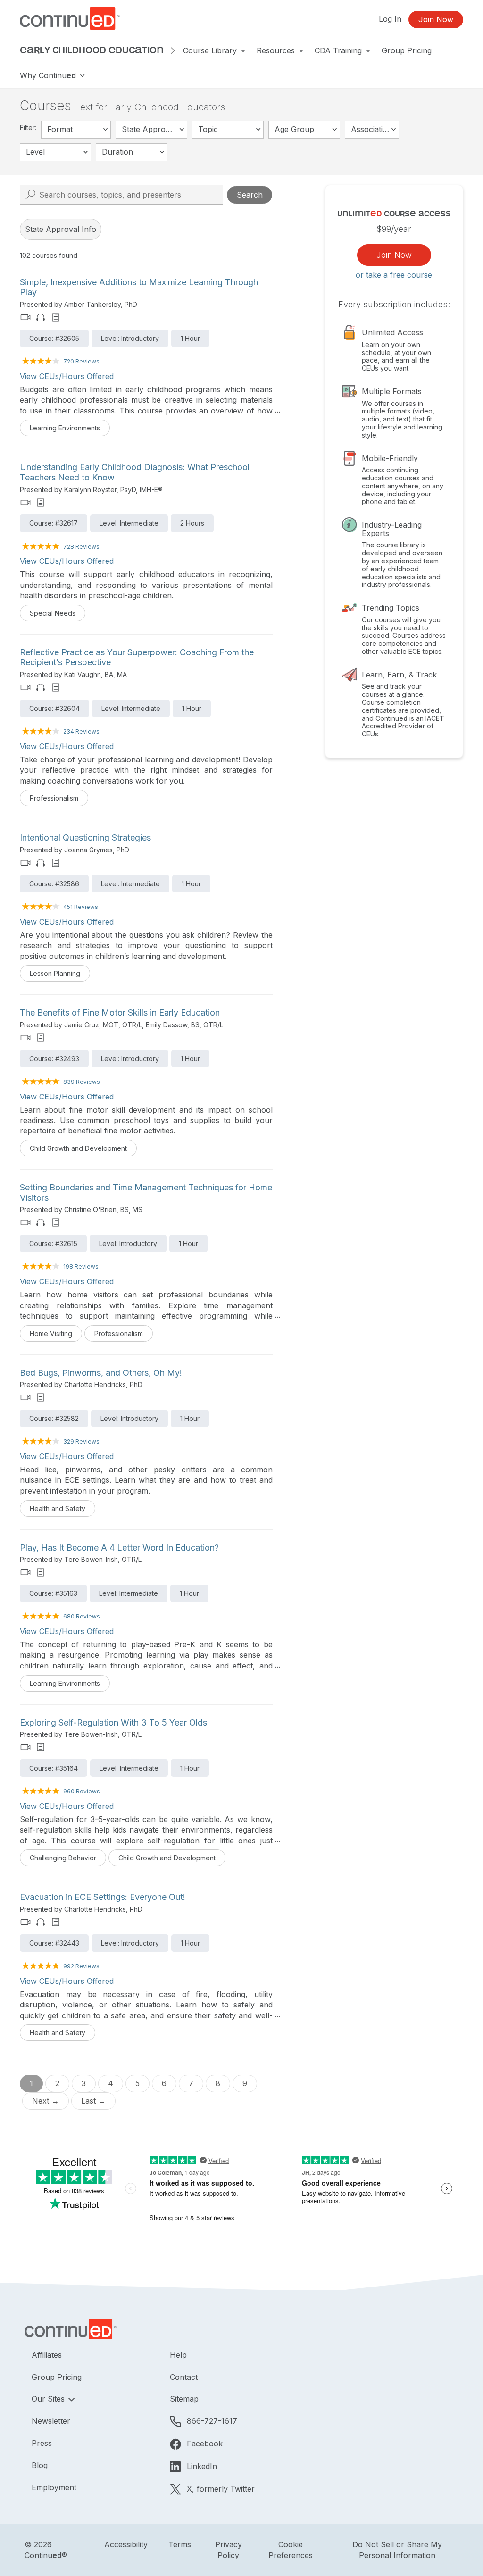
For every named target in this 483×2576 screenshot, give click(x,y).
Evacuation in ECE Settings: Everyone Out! (103, 1897)
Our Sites (49, 2399)
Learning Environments (65, 428)
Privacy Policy (229, 2550)
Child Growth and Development (78, 1148)
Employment (54, 2487)
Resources (277, 50)
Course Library (211, 50)
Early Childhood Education (92, 50)
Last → (93, 2101)
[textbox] (76, 130)
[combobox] (76, 130)
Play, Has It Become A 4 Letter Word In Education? (119, 1548)
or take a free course (394, 275)
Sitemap (184, 2399)
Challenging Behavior (63, 1858)
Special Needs (53, 613)
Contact (184, 2377)
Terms (180, 2544)
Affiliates (47, 2355)
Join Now (436, 19)
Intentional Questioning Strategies (85, 838)
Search (250, 195)
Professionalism (54, 798)
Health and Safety (58, 1508)
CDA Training (339, 50)
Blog (40, 2465)
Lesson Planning (55, 973)
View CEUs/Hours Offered (67, 376)
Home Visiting (51, 1333)
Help (178, 2355)
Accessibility (126, 2544)
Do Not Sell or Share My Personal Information (397, 2550)
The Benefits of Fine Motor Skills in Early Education (120, 1012)
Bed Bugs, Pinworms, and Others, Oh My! (101, 1373)
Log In (390, 19)
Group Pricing (407, 50)
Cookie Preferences (291, 2550)
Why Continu (48, 75)
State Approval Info (61, 229)
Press (42, 2443)
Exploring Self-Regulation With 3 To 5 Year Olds (113, 1722)
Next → (46, 2101)
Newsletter (51, 2421)
